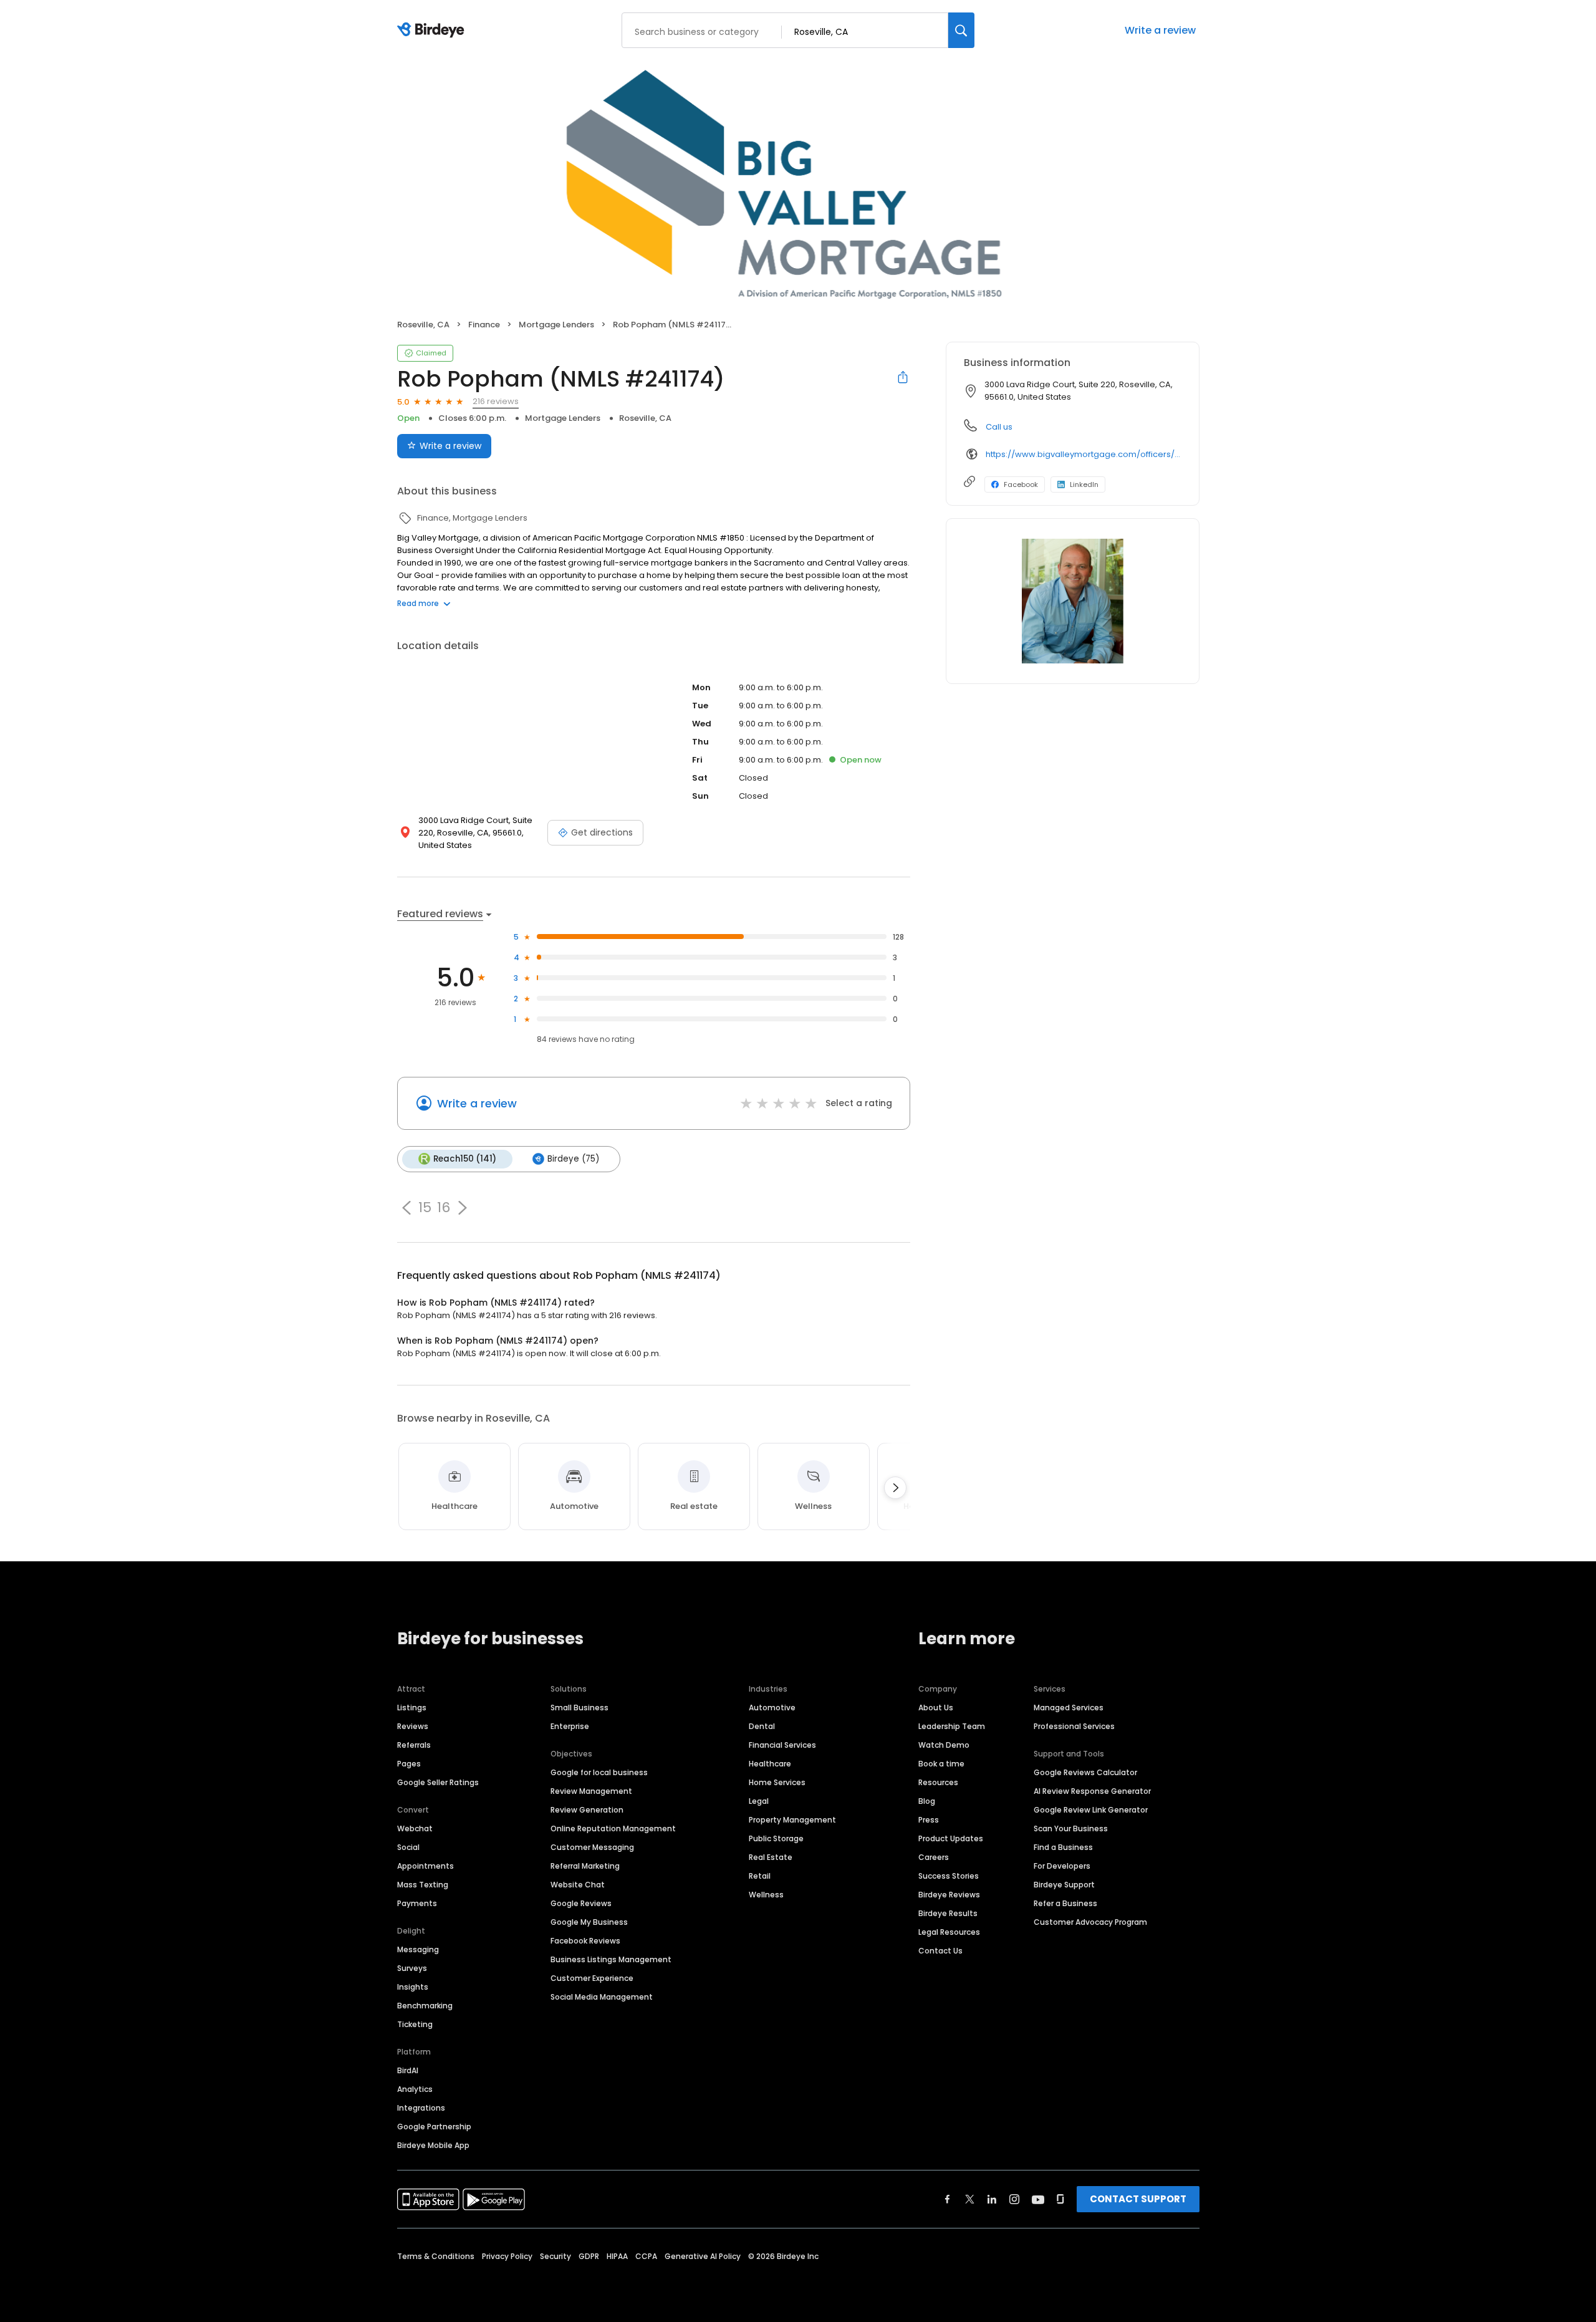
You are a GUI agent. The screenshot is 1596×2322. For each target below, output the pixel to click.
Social (408, 1847)
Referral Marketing (585, 1866)
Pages (409, 1764)
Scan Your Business (1071, 1828)
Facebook (1021, 484)
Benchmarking (425, 2006)
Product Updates (951, 1838)
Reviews (413, 1726)
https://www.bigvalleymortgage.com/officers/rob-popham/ (1084, 454)
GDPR (589, 2256)
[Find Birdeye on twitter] (970, 2199)
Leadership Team (952, 1726)
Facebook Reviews (585, 1941)
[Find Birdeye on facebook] (948, 2199)
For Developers (1062, 1866)
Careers (934, 1857)
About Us (936, 1708)
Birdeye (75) (573, 1159)
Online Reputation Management (613, 1828)
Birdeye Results (948, 1913)
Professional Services (1074, 1726)
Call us (999, 427)
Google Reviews (581, 1903)
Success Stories (949, 1876)
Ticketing (415, 2024)
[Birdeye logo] (433, 31)
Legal (759, 1801)
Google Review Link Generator (1091, 1810)
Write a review (1160, 30)
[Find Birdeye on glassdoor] (1060, 2199)
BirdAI (408, 2070)
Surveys (412, 1968)
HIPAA (617, 2256)
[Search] (961, 30)
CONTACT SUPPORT (1138, 2199)
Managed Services (1069, 1708)
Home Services (777, 1782)
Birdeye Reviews (949, 1895)
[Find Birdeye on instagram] (1014, 2199)
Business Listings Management (611, 1959)
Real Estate (771, 1857)
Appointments (425, 1866)
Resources (938, 1782)
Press (929, 1820)
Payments (417, 1903)
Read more (418, 603)
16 (444, 1208)
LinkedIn (1084, 484)
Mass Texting (423, 1885)
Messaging (418, 1949)
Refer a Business (1065, 1903)
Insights (413, 1987)
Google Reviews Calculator (1085, 1772)
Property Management (792, 1820)
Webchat (415, 1828)
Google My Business (589, 1922)
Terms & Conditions (436, 2256)
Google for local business (599, 1772)
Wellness (766, 1895)
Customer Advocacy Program (1090, 1922)
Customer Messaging (592, 1847)
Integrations (421, 2108)
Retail (760, 1876)
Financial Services (782, 1745)
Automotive (772, 1708)
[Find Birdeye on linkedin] (992, 2199)
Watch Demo (944, 1745)
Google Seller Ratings (438, 1782)
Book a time (941, 1764)
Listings (412, 1708)
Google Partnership (434, 2127)
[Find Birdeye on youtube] (1038, 2199)
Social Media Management (602, 1997)
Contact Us (940, 1951)
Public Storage (776, 1838)
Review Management (591, 1791)
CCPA (646, 2256)
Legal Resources (949, 1932)
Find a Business (1063, 1847)
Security (555, 2256)
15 (425, 1208)
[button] (406, 1208)
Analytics (415, 2089)
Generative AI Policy (703, 2256)
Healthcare (770, 1764)
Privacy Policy (507, 2256)
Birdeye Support (1064, 1885)
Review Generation (587, 1810)
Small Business (579, 1708)
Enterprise (570, 1726)
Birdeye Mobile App (433, 2145)
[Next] (895, 1488)
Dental (762, 1726)
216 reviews (496, 401)
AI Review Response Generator (1092, 1791)
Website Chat (578, 1885)
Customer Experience (592, 1978)
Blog (927, 1801)
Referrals (414, 1745)
